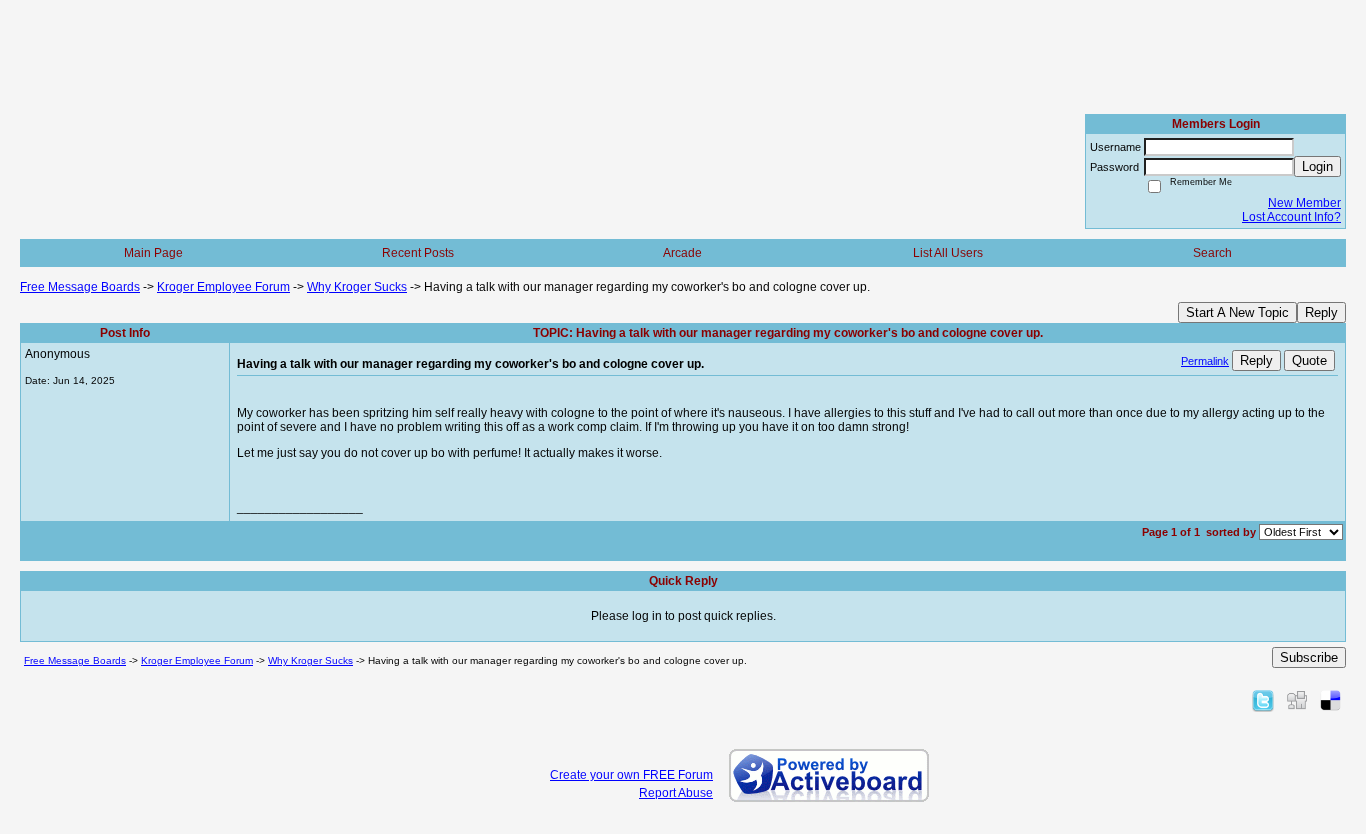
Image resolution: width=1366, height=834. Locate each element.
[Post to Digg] (1297, 700)
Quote (1309, 360)
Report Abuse (676, 793)
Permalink (1205, 361)
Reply (1321, 312)
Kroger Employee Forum (223, 287)
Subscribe (1309, 657)
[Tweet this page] (1263, 700)
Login (1317, 166)
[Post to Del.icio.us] (1330, 700)
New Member (1304, 203)
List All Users (948, 253)
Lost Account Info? (1291, 217)
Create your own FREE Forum (631, 775)
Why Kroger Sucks (357, 287)
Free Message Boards (80, 287)
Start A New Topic (1237, 312)
